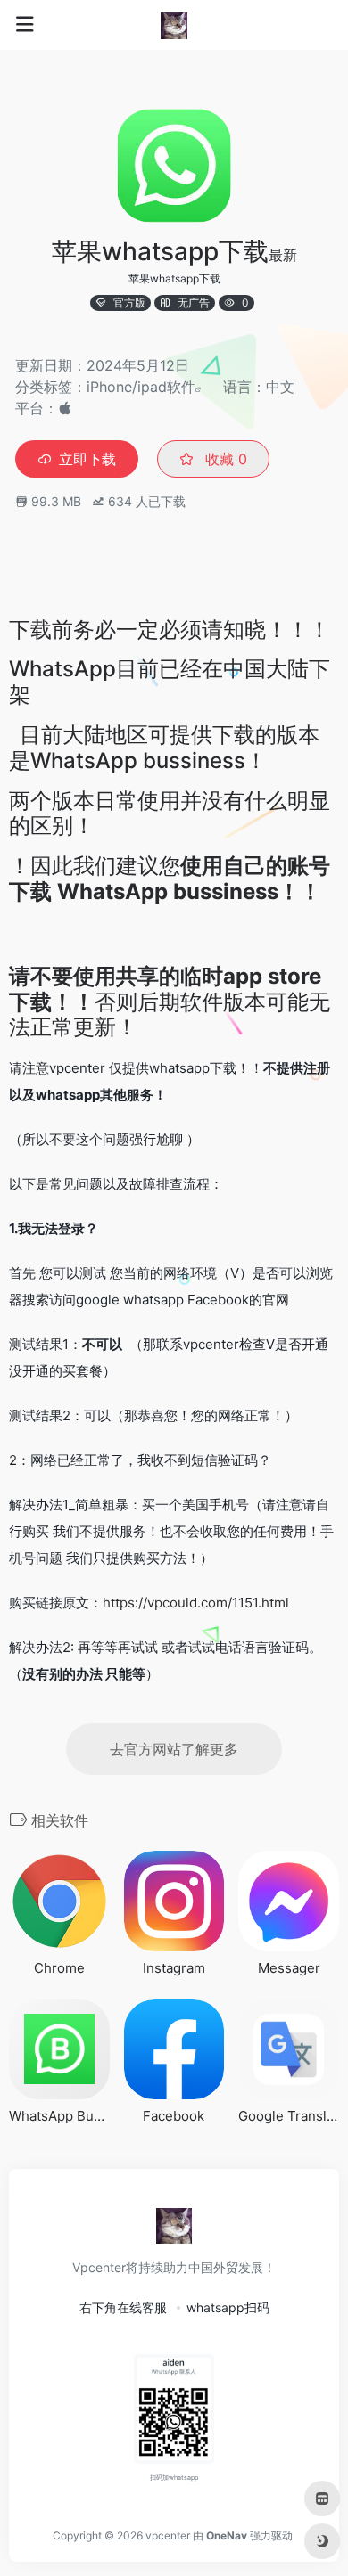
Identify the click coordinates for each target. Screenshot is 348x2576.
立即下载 (87, 459)
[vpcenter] (174, 25)
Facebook (174, 2116)
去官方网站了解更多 (174, 1749)
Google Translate (289, 2116)
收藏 (224, 459)
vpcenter (168, 2535)
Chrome (59, 1968)
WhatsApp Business (59, 2116)
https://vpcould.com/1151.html (196, 1603)
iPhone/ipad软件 (141, 387)
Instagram (174, 1968)
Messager (289, 1968)
